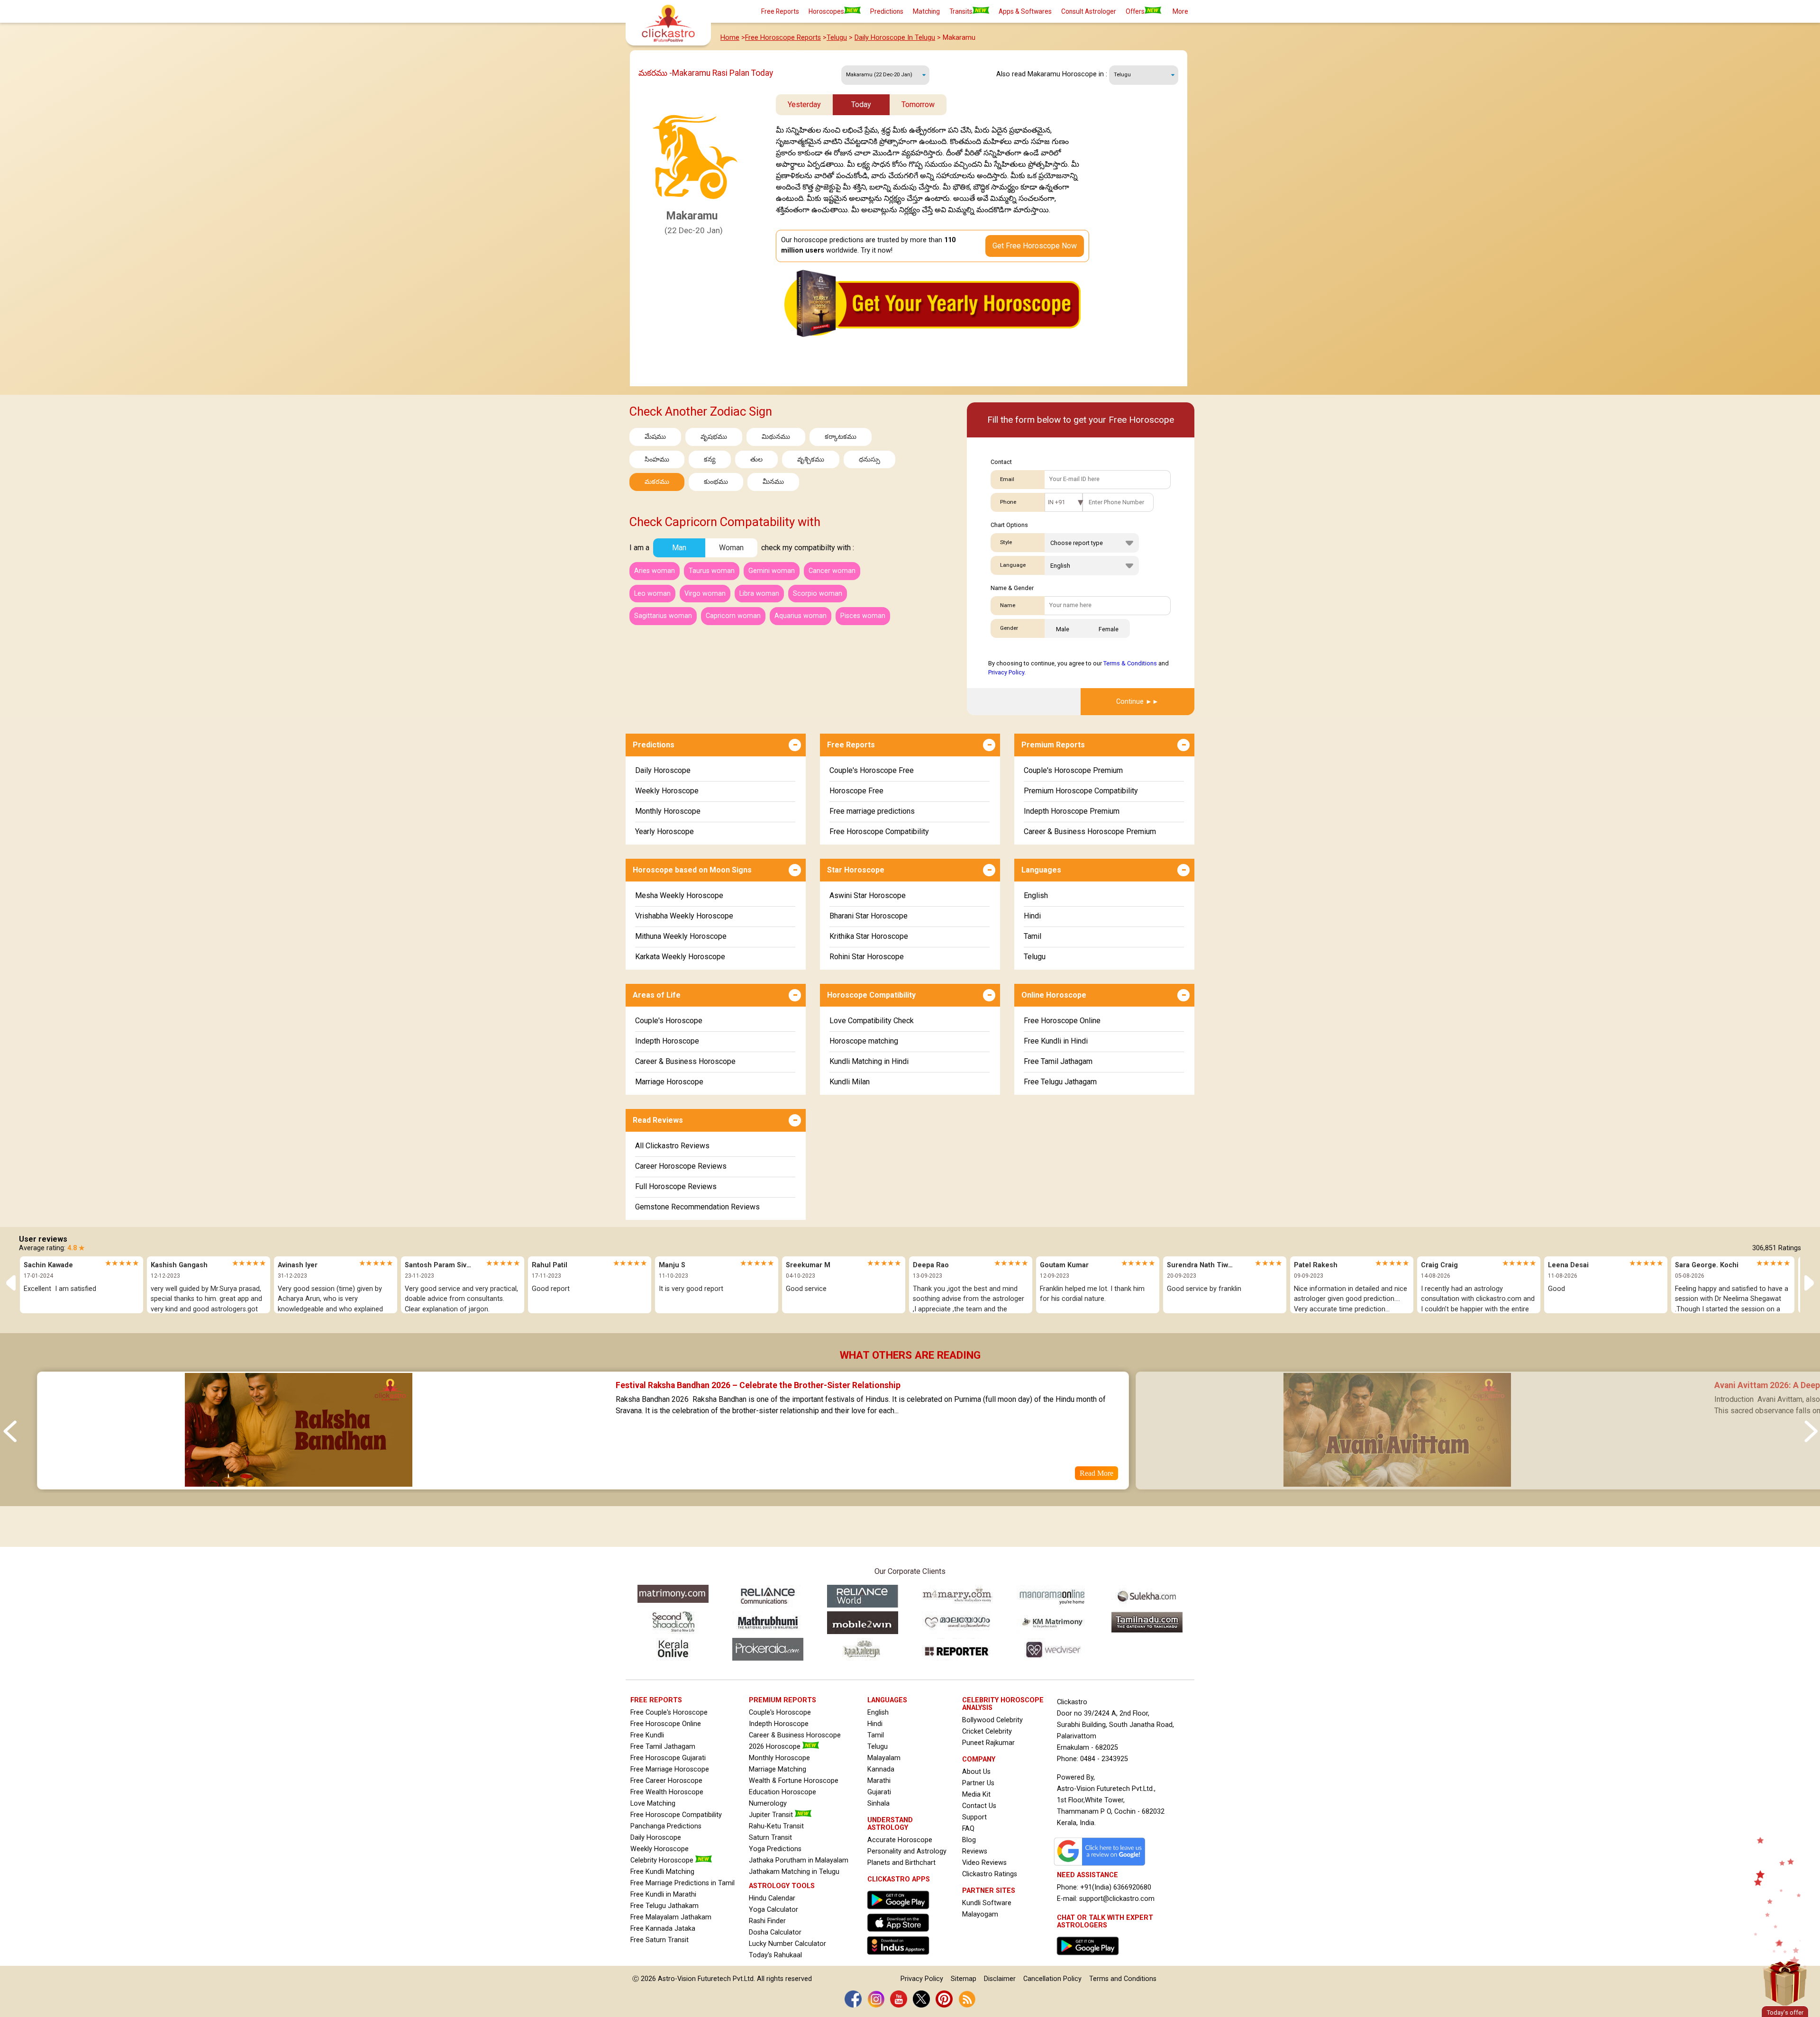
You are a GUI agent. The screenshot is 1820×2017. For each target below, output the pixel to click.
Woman (731, 548)
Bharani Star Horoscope (869, 916)
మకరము (657, 482)
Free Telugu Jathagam (1060, 1082)
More (1180, 11)
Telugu (837, 38)
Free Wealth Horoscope (667, 1792)
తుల (756, 459)
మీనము (773, 482)
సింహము (657, 459)
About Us (976, 1772)
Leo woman (652, 594)
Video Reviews (984, 1863)
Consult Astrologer (1089, 11)
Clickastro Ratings (990, 1874)
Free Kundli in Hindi (1056, 1041)
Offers (1135, 11)
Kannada (881, 1769)
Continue (1130, 702)
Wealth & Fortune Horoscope (794, 1781)
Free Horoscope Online (1062, 1021)
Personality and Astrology (907, 1851)
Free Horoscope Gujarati (668, 1758)
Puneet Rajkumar (988, 1743)
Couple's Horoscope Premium (1073, 770)
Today (861, 104)
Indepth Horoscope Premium (1072, 811)
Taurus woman (712, 571)
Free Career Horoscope (666, 1781)
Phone (1008, 502)
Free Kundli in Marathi (663, 1894)
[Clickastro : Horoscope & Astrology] (901, 1957)
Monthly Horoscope (668, 811)
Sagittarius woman (663, 616)
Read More (1097, 1473)
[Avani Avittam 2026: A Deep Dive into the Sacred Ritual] (1397, 1483)
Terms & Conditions (1130, 663)
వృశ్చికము (811, 459)
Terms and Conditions (1123, 1979)
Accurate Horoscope (900, 1840)
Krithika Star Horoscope (869, 936)
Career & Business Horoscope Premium (1090, 831)
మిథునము (776, 437)
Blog (969, 1840)
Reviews (975, 1851)
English (1036, 895)
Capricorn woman (733, 616)
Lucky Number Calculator (787, 1944)
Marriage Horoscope (669, 1082)
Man (679, 548)
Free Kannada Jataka (663, 1929)
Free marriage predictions (872, 811)
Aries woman (655, 571)
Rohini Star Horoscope (867, 957)
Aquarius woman (801, 616)
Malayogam (980, 1914)
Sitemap (964, 1979)
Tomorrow (918, 104)
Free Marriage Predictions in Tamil (682, 1883)
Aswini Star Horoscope (868, 895)
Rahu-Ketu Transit (776, 1826)
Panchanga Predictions (666, 1826)
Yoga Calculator (773, 1910)
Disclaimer (1000, 1979)
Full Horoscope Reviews (676, 1186)
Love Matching (653, 1803)
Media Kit (976, 1794)
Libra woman (759, 594)
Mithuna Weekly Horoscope (681, 936)
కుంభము (716, 482)
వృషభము (714, 437)
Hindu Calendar (772, 1898)
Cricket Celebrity (987, 1731)
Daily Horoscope (663, 770)
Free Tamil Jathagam (1058, 1061)
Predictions (887, 11)
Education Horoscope (783, 1792)
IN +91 (1056, 502)
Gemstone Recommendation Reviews (697, 1207)
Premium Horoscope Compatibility (1081, 791)
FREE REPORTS (656, 1700)
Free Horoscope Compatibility (879, 831)
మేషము (655, 437)
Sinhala (878, 1803)
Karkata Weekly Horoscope (680, 957)
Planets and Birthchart (901, 1863)
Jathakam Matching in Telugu (794, 1872)
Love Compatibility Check (872, 1021)
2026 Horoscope (776, 1747)
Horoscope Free (856, 791)
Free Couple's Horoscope (669, 1713)
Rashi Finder (767, 1921)
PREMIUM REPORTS (783, 1700)
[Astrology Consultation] (1090, 1958)
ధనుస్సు (869, 459)
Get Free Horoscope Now (1035, 246)
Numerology (768, 1803)
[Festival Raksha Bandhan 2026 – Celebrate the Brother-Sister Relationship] (298, 1483)
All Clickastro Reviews (672, 1146)
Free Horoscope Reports (783, 38)
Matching (926, 11)
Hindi (1032, 916)
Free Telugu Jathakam (664, 1906)
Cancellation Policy (1052, 1979)
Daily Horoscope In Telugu (895, 38)
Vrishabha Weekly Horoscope (684, 916)
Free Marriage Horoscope (670, 1769)
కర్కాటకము (841, 437)
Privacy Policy (1006, 672)
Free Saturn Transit (660, 1940)
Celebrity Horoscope (663, 1860)
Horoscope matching (864, 1041)
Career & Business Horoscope (685, 1061)
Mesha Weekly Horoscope (679, 895)
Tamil (1033, 936)
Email (1007, 479)
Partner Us (978, 1783)
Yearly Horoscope (664, 831)
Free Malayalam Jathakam (671, 1917)
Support (974, 1817)
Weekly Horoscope (667, 791)
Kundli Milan (850, 1082)
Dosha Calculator (775, 1932)
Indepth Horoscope (667, 1041)
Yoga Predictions (775, 1849)
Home (730, 38)
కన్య (710, 459)
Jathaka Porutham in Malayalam (799, 1860)
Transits (961, 11)
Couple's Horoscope (669, 1021)
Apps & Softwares (1025, 11)
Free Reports (780, 11)
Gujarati (879, 1792)
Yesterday (804, 104)
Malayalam (884, 1758)
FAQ (968, 1829)
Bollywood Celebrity (992, 1720)
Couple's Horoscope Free (872, 770)
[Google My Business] (1102, 1866)
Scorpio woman (818, 594)
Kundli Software (987, 1903)
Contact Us (979, 1806)
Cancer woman (832, 571)
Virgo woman (705, 594)
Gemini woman (772, 571)
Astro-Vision (677, 1979)
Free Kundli (647, 1735)
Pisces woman (863, 616)
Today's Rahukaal (775, 1955)
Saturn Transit (770, 1838)
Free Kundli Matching (662, 1872)
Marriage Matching (778, 1769)
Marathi (879, 1781)
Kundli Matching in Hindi (869, 1061)
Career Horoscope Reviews (681, 1166)
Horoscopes (826, 11)
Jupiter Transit (772, 1815)
